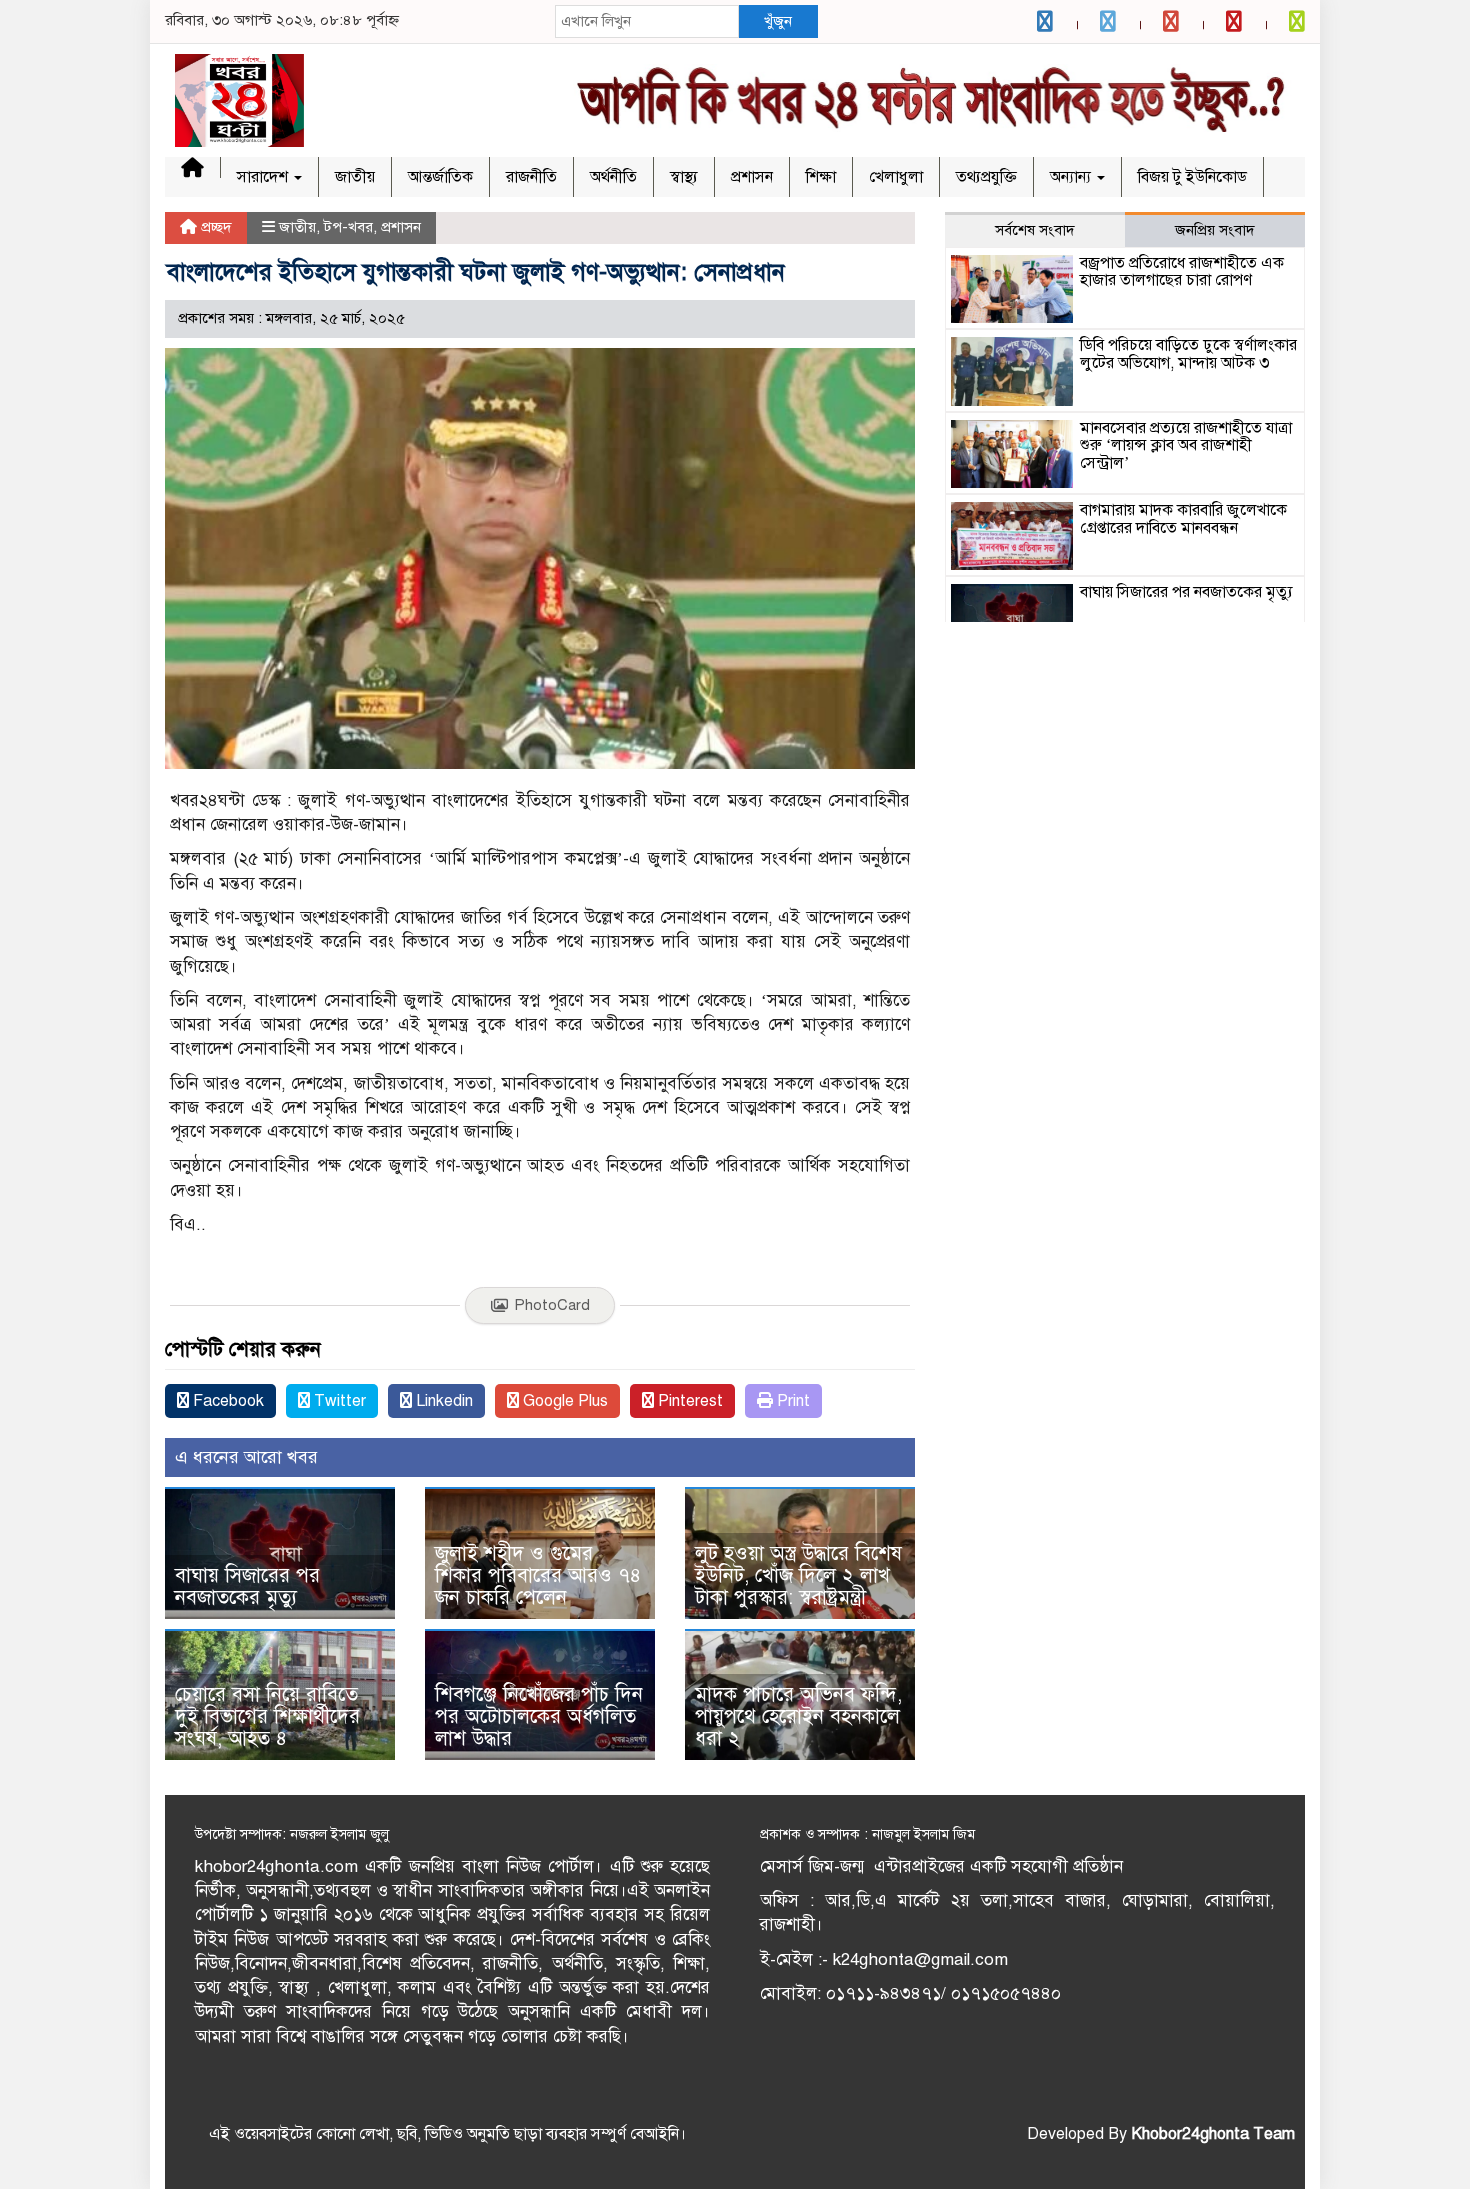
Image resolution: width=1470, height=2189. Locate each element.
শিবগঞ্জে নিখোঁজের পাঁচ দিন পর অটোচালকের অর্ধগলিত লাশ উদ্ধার (539, 1716)
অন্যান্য (1072, 177)
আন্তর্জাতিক (440, 177)
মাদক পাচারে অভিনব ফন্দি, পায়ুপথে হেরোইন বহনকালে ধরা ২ (798, 1716)
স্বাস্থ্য (684, 177)
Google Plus (563, 1401)
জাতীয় (355, 177)
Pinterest (688, 1401)
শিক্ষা (821, 177)
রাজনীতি (531, 177)
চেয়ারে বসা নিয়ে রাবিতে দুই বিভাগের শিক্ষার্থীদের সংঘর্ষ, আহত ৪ (267, 1716)
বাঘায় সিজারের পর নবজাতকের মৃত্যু (247, 1586)
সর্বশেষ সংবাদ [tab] (1035, 230)
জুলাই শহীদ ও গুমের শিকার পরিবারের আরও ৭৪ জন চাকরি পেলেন (538, 1575)
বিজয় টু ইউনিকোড (1192, 177)
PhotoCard (552, 1305)
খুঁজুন (778, 21)
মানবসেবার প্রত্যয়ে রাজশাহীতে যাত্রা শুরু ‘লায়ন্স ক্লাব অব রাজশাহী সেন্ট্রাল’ (1186, 445)
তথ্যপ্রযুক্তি (986, 177)
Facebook (226, 1401)
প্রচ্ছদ (214, 227)
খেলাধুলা (896, 177)
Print (791, 1401)
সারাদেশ (264, 177)
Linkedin (442, 1401)
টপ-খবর (348, 227)
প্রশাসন (752, 177)
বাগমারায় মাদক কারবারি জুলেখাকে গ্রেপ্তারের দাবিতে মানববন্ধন (1183, 519)
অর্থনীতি (613, 177)
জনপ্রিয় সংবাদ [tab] (1215, 230)
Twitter (338, 1401)
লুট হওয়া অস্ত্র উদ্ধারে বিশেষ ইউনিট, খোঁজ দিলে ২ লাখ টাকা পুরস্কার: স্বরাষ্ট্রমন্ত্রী (798, 1575)
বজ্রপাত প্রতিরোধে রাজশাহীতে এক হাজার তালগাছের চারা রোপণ (1182, 272)
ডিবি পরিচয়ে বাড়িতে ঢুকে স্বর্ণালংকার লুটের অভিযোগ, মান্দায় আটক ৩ (1188, 354)
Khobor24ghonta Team (1213, 2134)
